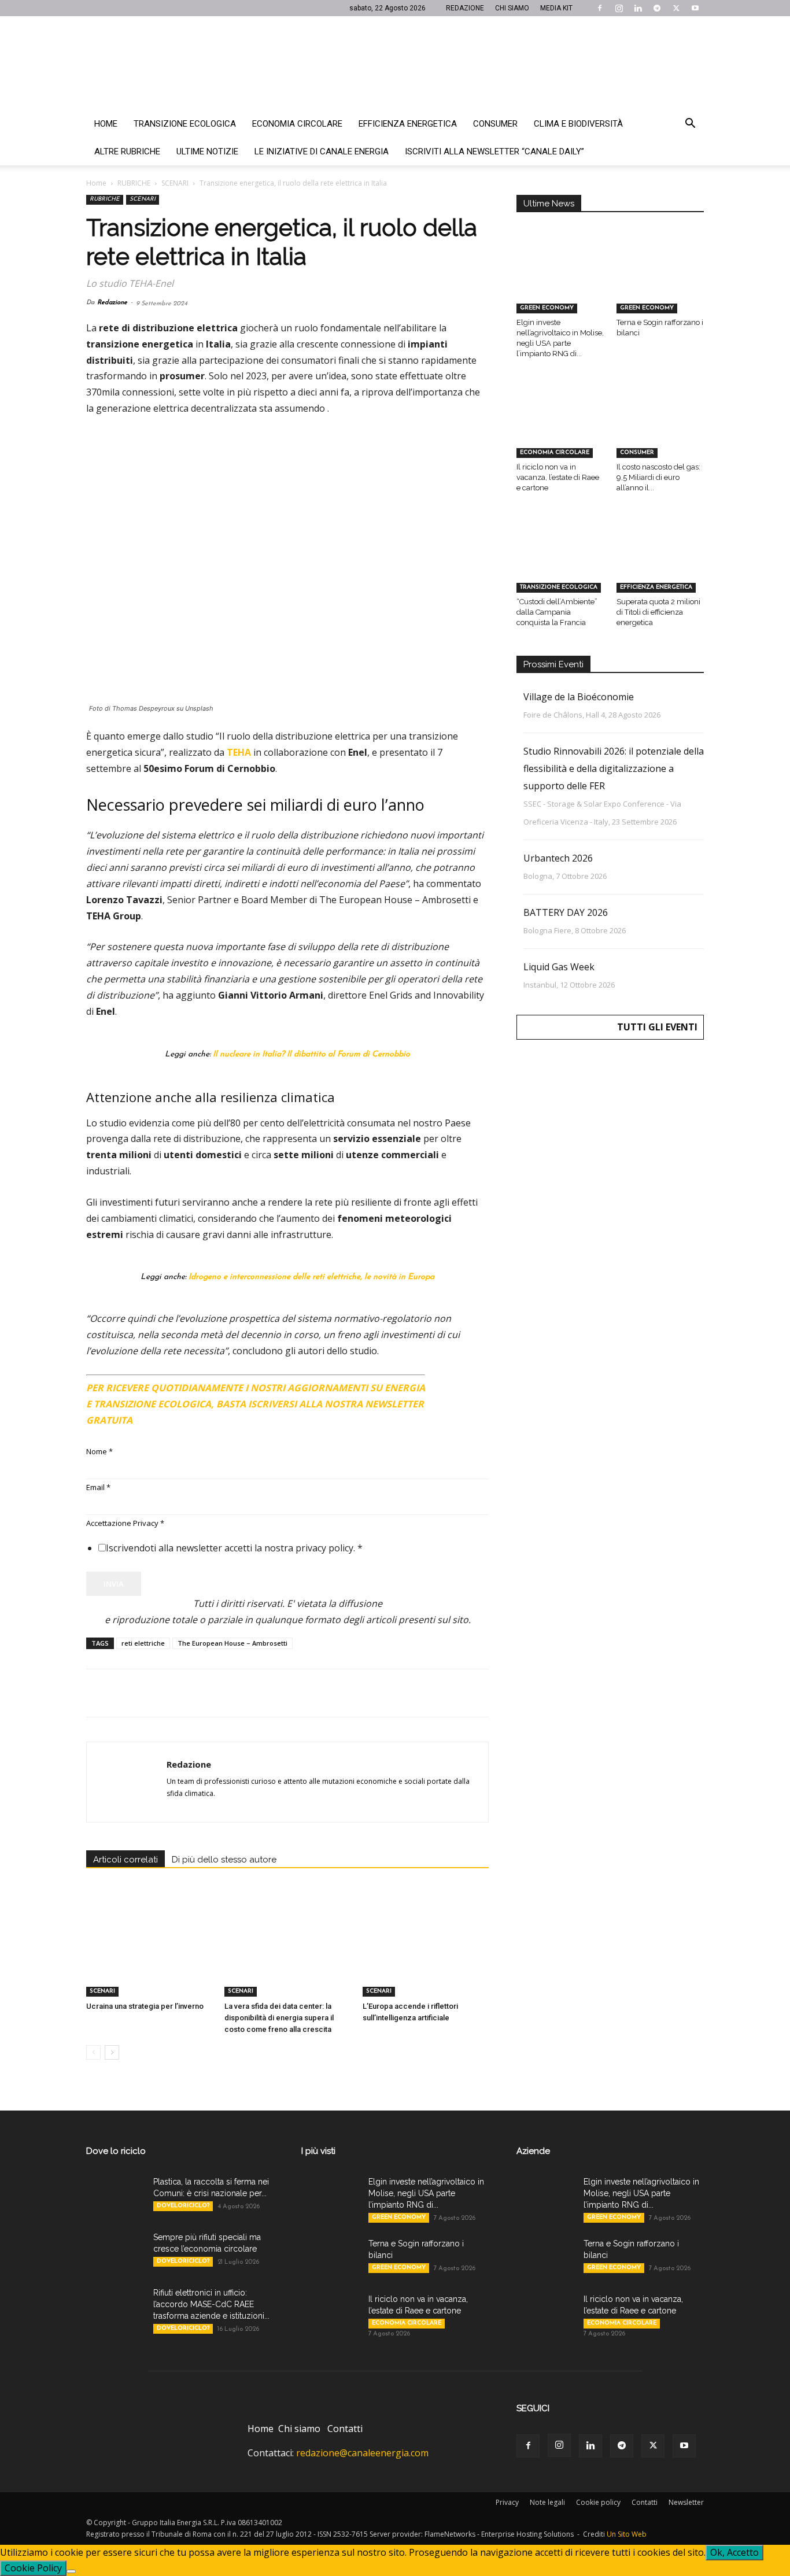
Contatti (345, 2429)
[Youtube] (695, 8)
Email (98, 1487)
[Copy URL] (257, 1693)
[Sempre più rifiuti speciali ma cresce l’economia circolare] (115, 2252)
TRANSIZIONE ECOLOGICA (559, 587)
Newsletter (686, 2502)
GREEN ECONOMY (547, 308)
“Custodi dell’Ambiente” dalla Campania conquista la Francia (557, 612)
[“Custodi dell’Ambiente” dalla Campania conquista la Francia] (560, 562)
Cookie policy (598, 2502)
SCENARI (175, 183)
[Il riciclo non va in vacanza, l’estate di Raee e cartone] (560, 428)
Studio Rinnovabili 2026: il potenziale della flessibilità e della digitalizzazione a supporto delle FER (614, 768)
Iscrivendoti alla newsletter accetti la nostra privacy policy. (234, 1548)
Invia (114, 1584)
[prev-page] (93, 2052)
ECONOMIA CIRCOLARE (555, 452)
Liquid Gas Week (559, 967)
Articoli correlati (125, 1860)
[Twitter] (676, 8)
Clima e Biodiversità (578, 124)
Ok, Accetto (734, 2552)
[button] (690, 124)
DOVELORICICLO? (183, 2206)
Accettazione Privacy (125, 1523)
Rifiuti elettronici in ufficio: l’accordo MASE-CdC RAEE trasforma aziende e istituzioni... (211, 2304)
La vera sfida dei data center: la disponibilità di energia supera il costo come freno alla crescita (279, 2018)
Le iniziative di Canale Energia (322, 151)
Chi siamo (299, 2429)
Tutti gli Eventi (657, 1027)
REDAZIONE (465, 8)
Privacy (507, 2502)
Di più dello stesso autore (224, 1860)
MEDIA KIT (556, 8)
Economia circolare (297, 124)
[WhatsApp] (178, 1693)
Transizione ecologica (185, 124)
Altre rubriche (127, 151)
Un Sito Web (627, 2534)
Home (106, 124)
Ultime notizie (207, 151)
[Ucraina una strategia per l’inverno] (149, 1953)
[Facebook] (600, 8)
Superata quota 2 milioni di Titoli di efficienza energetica (658, 612)
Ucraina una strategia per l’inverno (145, 2006)
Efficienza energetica (408, 124)
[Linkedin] (638, 8)
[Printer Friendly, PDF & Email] (457, 1383)
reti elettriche (143, 1643)
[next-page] (112, 2052)
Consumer (495, 124)
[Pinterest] (151, 1693)
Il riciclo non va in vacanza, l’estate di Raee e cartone (558, 477)
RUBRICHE (134, 183)
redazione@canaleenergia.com (362, 2453)
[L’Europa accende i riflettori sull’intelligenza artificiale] (426, 1953)
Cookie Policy (33, 2568)
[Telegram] (657, 8)
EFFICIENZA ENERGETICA (656, 587)
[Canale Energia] (395, 63)
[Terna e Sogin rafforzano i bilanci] (660, 283)
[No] (71, 2571)
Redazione (112, 303)
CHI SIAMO (512, 8)
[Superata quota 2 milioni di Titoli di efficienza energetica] (660, 562)
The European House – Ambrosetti (232, 1643)
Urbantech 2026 (558, 858)
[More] (285, 1693)
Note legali (547, 2502)
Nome (99, 1451)
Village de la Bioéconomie (579, 697)
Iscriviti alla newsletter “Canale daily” (494, 151)
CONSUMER (637, 452)
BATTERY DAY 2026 (566, 912)
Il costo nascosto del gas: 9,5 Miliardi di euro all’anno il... (658, 477)
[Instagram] (619, 8)
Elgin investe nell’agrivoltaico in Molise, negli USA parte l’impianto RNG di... (426, 2193)
